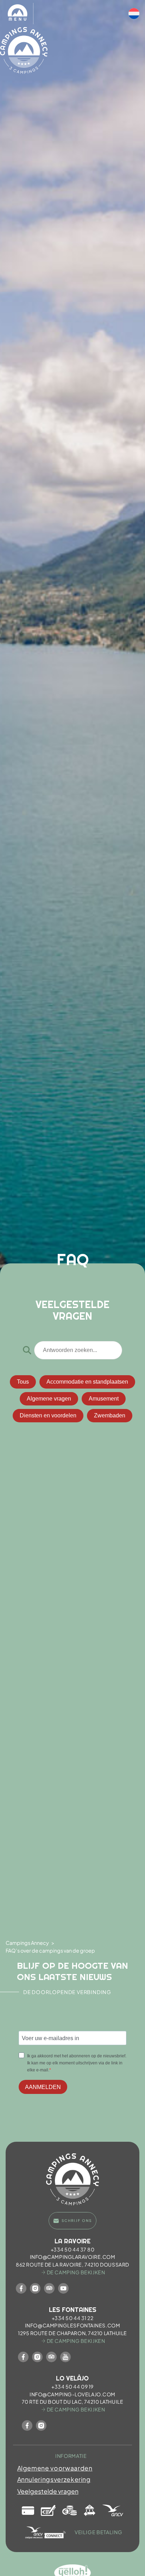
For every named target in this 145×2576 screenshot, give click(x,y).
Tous (23, 1382)
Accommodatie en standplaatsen (87, 1382)
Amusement (104, 1399)
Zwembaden (110, 1415)
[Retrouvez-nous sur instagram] (35, 2288)
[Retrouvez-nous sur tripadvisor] (49, 2288)
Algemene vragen (49, 1399)
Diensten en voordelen (48, 1415)
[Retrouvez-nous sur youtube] (63, 2288)
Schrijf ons (77, 2221)
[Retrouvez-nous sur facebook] (21, 2288)
